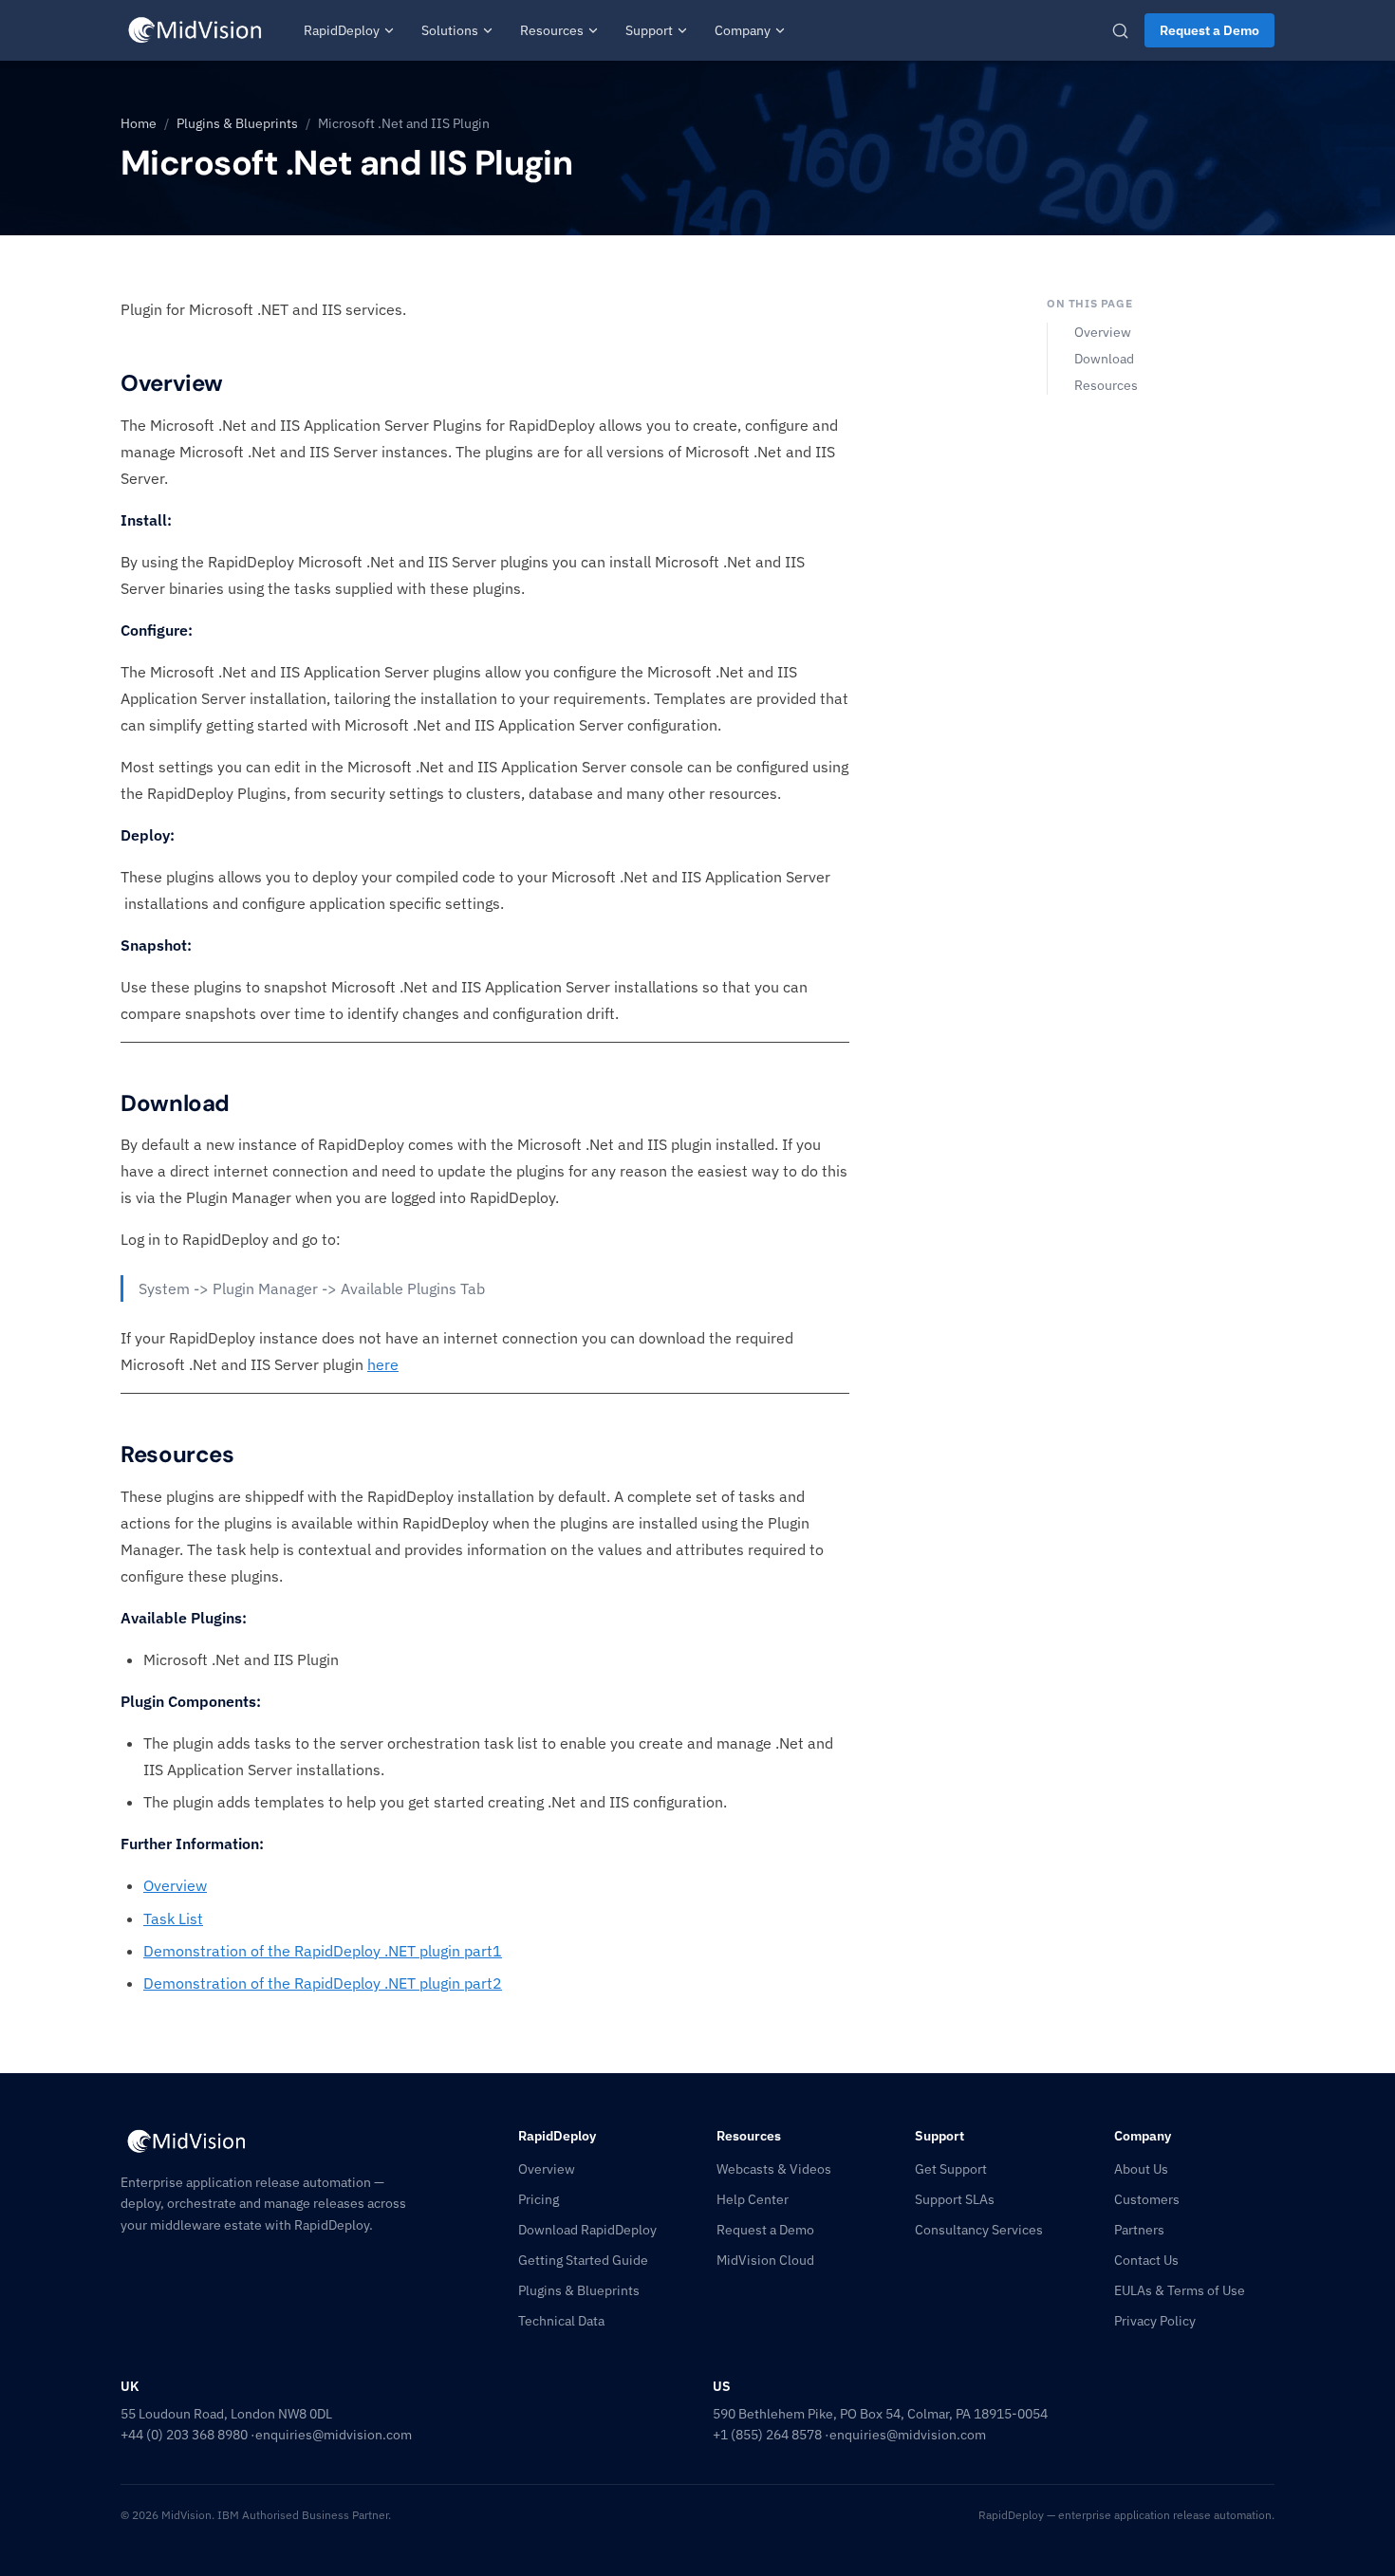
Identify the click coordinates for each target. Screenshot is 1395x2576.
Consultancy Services (979, 2230)
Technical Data (561, 2321)
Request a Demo (1209, 30)
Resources (552, 30)
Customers (1147, 2199)
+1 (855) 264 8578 (767, 2435)
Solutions (450, 30)
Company (743, 30)
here (383, 1364)
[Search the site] (1120, 31)
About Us (1141, 2169)
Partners (1139, 2230)
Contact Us (1146, 2260)
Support (649, 30)
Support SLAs (955, 2199)
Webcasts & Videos (774, 2169)
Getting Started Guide (583, 2260)
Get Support (951, 2169)
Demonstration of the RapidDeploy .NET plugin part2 (323, 1983)
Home (139, 123)
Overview (175, 1885)
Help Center (753, 2199)
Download (1104, 359)
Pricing (539, 2199)
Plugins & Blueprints (237, 123)
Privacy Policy (1155, 2321)
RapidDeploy (342, 30)
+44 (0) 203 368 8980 (184, 2435)
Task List (173, 1918)
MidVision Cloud (765, 2260)
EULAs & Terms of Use (1180, 2290)
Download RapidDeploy (587, 2230)
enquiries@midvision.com (334, 2435)
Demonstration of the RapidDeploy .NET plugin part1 (323, 1951)
